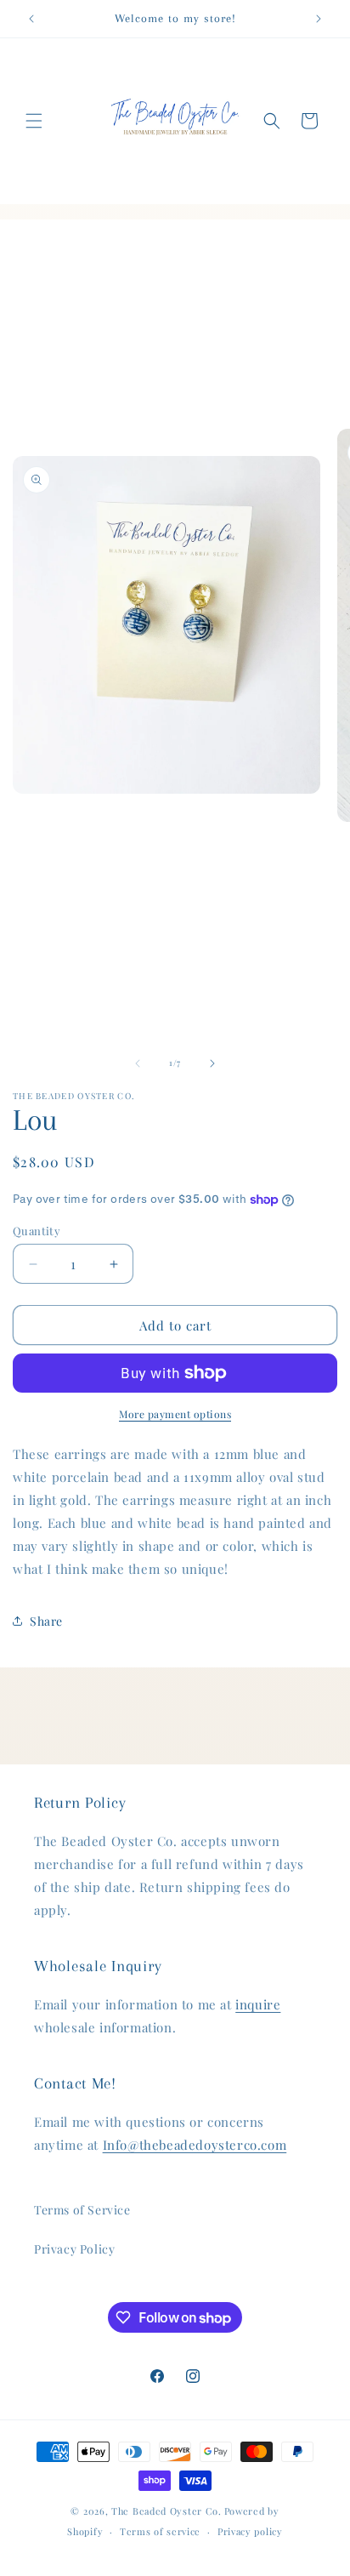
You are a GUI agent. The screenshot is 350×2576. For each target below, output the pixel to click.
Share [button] (46, 1621)
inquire (258, 2004)
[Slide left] (138, 1063)
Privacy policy (250, 2531)
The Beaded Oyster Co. (167, 2511)
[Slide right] (212, 1063)
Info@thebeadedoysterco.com (195, 2145)
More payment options (175, 1414)
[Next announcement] (319, 19)
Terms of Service (82, 2210)
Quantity (37, 1231)
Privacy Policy (74, 2249)
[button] (34, 121)
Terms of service (160, 2531)
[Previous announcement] (31, 19)
